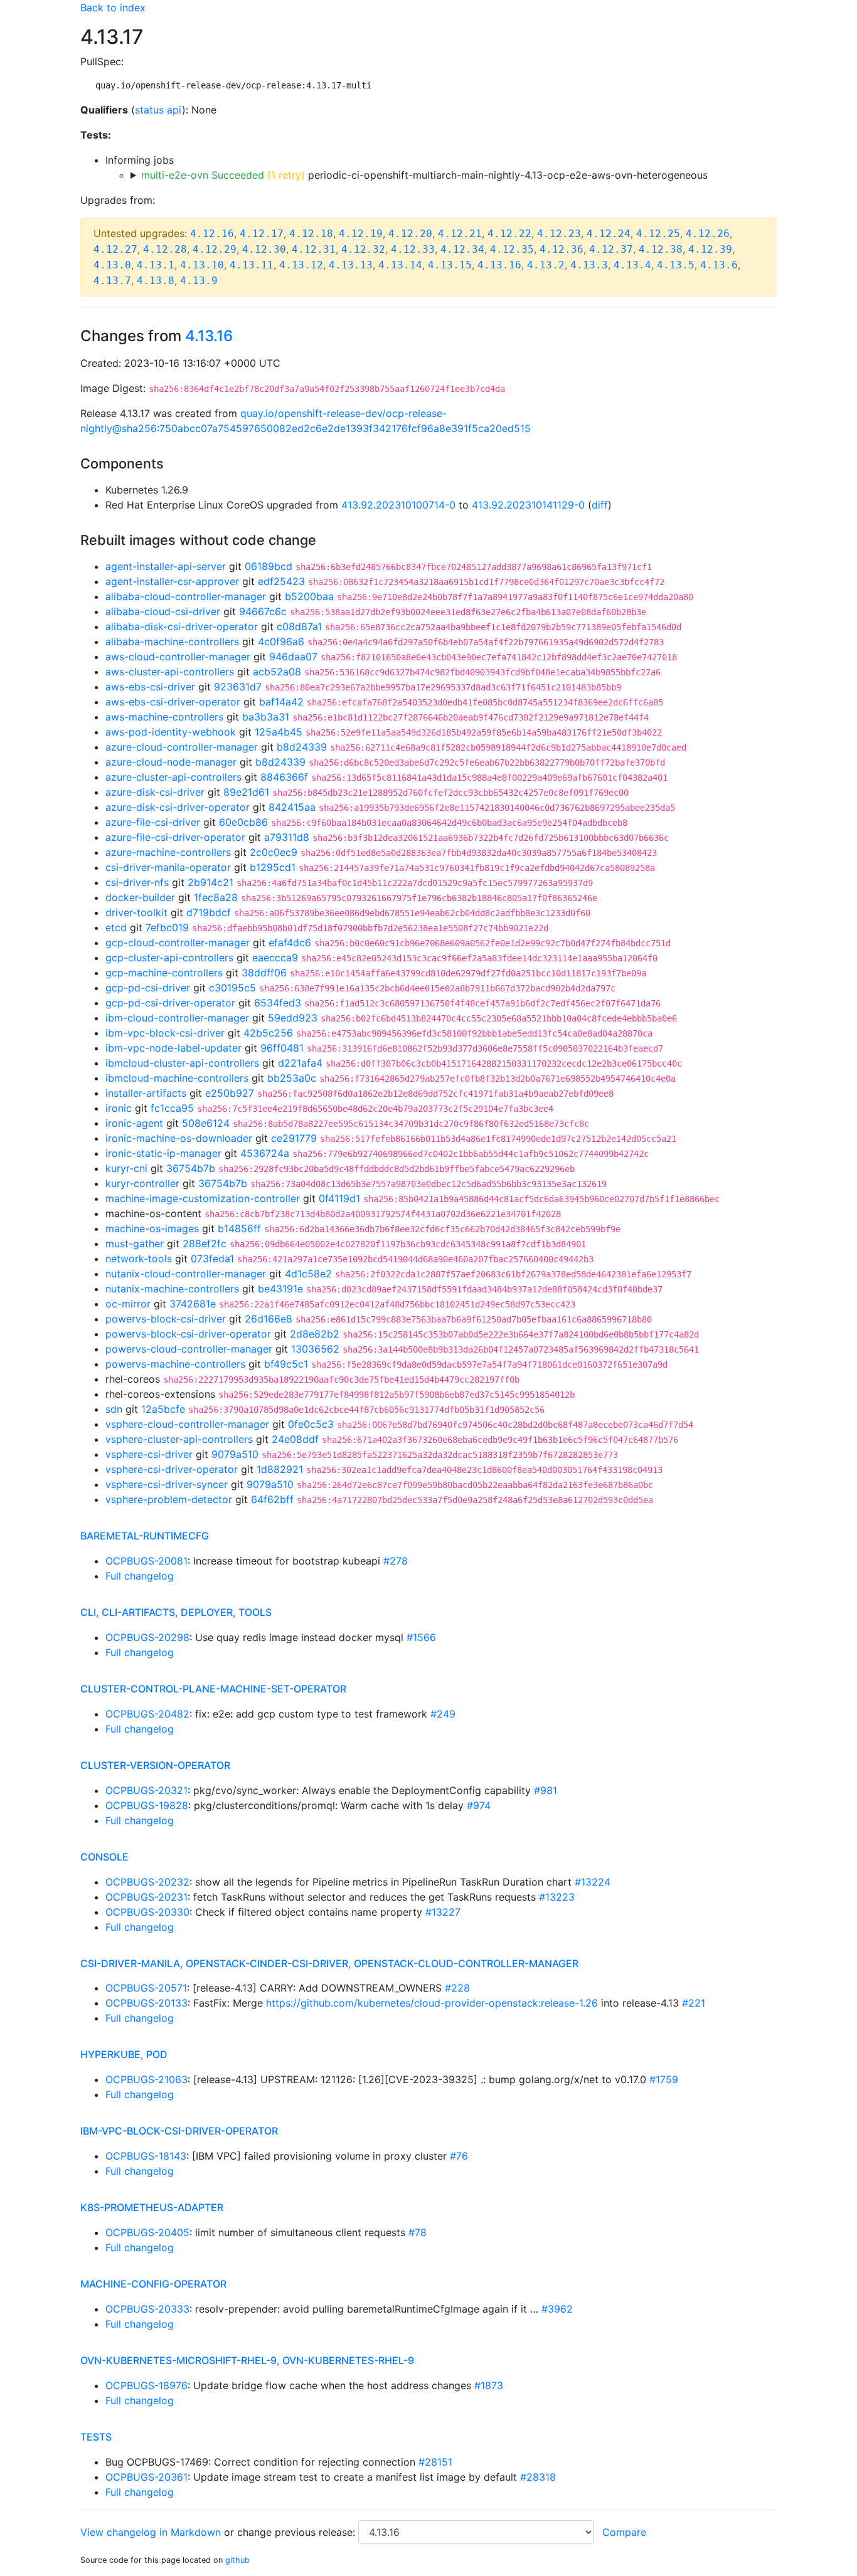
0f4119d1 (339, 1198)
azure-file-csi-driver (153, 822)
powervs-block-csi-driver (166, 1319)
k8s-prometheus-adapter (152, 2207)
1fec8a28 (216, 897)
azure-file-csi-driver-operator (175, 837)
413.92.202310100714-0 (398, 505)
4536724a (265, 1153)
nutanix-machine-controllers (172, 1289)
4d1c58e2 (308, 1274)
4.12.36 (562, 249)
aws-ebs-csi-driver (150, 687)
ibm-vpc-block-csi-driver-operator (179, 2131)
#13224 (593, 1882)
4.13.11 (252, 265)
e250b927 (230, 1093)
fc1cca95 (172, 1108)
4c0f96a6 (281, 641)
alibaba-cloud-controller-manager (186, 596)
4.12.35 (512, 249)
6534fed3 (278, 1003)
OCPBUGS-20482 (147, 1714)
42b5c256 (268, 1033)
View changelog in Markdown (151, 2532)
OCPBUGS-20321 (146, 1790)
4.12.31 (314, 249)
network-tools (139, 1259)
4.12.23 (559, 234)
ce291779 (294, 1138)
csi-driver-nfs (137, 882)
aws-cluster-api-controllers (170, 672)
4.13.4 (632, 265)
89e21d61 (246, 792)
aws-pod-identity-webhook (171, 732)
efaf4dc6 (290, 942)
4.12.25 (658, 234)
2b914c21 (210, 882)
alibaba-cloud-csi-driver (163, 611)
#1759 (664, 2079)
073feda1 (212, 1259)
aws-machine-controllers (164, 717)
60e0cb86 (243, 822)
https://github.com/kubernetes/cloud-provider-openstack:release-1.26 (432, 2003)
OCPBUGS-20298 (147, 1637)
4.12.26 (708, 234)
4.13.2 (546, 265)
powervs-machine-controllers (175, 1364)
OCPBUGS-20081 (146, 1561)
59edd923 (293, 1018)
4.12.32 (363, 249)
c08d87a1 (299, 626)
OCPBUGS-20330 (147, 1912)
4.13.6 (719, 265)
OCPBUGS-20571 (146, 1988)
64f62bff (272, 1499)
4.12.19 (361, 234)
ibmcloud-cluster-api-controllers (182, 1063)
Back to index (113, 8)
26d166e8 (269, 1319)
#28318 (538, 2477)
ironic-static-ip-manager (163, 1153)
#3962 (557, 2309)
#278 (396, 1561)
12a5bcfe (163, 1409)
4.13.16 (499, 265)
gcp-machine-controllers (164, 973)
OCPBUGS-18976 (146, 2385)
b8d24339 (302, 747)
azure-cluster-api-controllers (173, 777)
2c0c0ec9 (274, 852)
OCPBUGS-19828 (147, 1805)
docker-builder (140, 897)
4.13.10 (202, 265)
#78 (418, 2232)
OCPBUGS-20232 (147, 1882)
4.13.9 (199, 281)
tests (96, 2437)
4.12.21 (460, 234)
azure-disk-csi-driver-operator (178, 807)
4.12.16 (212, 234)
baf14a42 (281, 702)
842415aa (292, 807)
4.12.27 (115, 249)
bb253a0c (292, 1078)
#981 (546, 1790)
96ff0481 (282, 1048)
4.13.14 (400, 265)
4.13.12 (301, 265)
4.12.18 (311, 234)
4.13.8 (156, 281)
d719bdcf (209, 912)
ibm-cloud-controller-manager (177, 1018)
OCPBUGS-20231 (146, 1897)
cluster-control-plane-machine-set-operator (213, 1689)
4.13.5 (676, 265)
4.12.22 (509, 234)
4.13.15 (450, 265)
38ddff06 (264, 973)
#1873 (489, 2385)
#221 (694, 2003)
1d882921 (280, 1469)
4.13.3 (589, 265)
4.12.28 (165, 249)
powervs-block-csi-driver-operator (188, 1334)
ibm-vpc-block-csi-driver (165, 1033)
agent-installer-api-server (166, 566)
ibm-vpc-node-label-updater (173, 1048)
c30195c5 (232, 988)
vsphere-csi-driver (149, 1454)
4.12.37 (611, 249)
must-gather (135, 1243)
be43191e (280, 1289)
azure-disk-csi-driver (155, 792)
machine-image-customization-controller (203, 1198)
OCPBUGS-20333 (147, 2309)
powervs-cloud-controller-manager (189, 1349)
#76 (459, 2156)
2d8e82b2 (315, 1334)
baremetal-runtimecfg (145, 1536)
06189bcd (269, 566)
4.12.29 (215, 249)
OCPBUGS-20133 (146, 2003)
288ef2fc (205, 1243)
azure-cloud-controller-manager (182, 747)
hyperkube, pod (124, 2054)
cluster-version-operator (155, 1765)
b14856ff (239, 1228)
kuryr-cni (126, 1168)
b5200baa (309, 596)
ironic (119, 1108)
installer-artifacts (146, 1093)
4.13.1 (156, 265)
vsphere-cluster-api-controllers (179, 1439)
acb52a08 (277, 672)
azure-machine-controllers (168, 852)
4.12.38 (661, 249)
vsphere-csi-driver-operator (172, 1469)
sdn (114, 1409)
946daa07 (293, 657)
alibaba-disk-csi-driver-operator (182, 626)
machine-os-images (152, 1228)
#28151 (435, 2462)
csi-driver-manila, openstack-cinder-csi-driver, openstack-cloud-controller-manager (329, 1963)
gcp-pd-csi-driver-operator (170, 1003)
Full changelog (140, 1576)
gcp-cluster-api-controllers (169, 958)
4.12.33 (413, 249)
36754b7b (191, 1168)
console (104, 1857)
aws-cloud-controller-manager (178, 657)
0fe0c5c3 (311, 1424)
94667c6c (263, 611)
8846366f (284, 777)
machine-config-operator (153, 2284)
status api (158, 110)
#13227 (443, 1912)
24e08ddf (295, 1439)
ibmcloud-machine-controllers (177, 1078)
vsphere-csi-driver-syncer (167, 1484)
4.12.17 (262, 234)
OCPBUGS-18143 (146, 2156)
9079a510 (235, 1454)
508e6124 (206, 1123)
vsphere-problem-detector (169, 1499)
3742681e (193, 1304)
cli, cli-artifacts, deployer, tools (176, 1612)
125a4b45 (279, 732)
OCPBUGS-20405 (147, 2232)
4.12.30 (264, 249)
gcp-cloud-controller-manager (178, 942)
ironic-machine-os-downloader (179, 1138)
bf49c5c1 (286, 1364)
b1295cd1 (273, 867)
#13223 (557, 1897)
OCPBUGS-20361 (146, 2477)
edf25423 (281, 581)
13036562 (315, 1349)
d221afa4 (300, 1063)
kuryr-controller (142, 1183)
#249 (443, 1714)
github (237, 2560)
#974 (479, 1805)
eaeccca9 (275, 958)
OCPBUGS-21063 (146, 2079)
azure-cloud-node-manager (171, 762)
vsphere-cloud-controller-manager (187, 1424)
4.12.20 (410, 234)
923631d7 (238, 687)
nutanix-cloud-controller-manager (186, 1274)
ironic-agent (134, 1123)
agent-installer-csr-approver (172, 581)
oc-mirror (128, 1304)
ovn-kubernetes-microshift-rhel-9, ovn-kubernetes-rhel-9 (247, 2360)
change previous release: (298, 2532)
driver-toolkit (136, 912)
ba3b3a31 (266, 717)
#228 (457, 1988)
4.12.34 (462, 249)
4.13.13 (351, 265)
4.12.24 (609, 234)
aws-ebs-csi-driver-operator (173, 702)
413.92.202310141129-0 (528, 505)
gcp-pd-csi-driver (148, 988)
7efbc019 (167, 927)
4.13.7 (112, 281)
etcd (116, 927)
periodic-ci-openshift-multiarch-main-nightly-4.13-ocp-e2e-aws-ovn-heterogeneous (424, 175)
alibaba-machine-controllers (172, 641)
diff (600, 505)
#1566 (421, 1637)
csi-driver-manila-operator (168, 867)
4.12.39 (710, 249)
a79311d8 (287, 837)
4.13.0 (112, 265)
